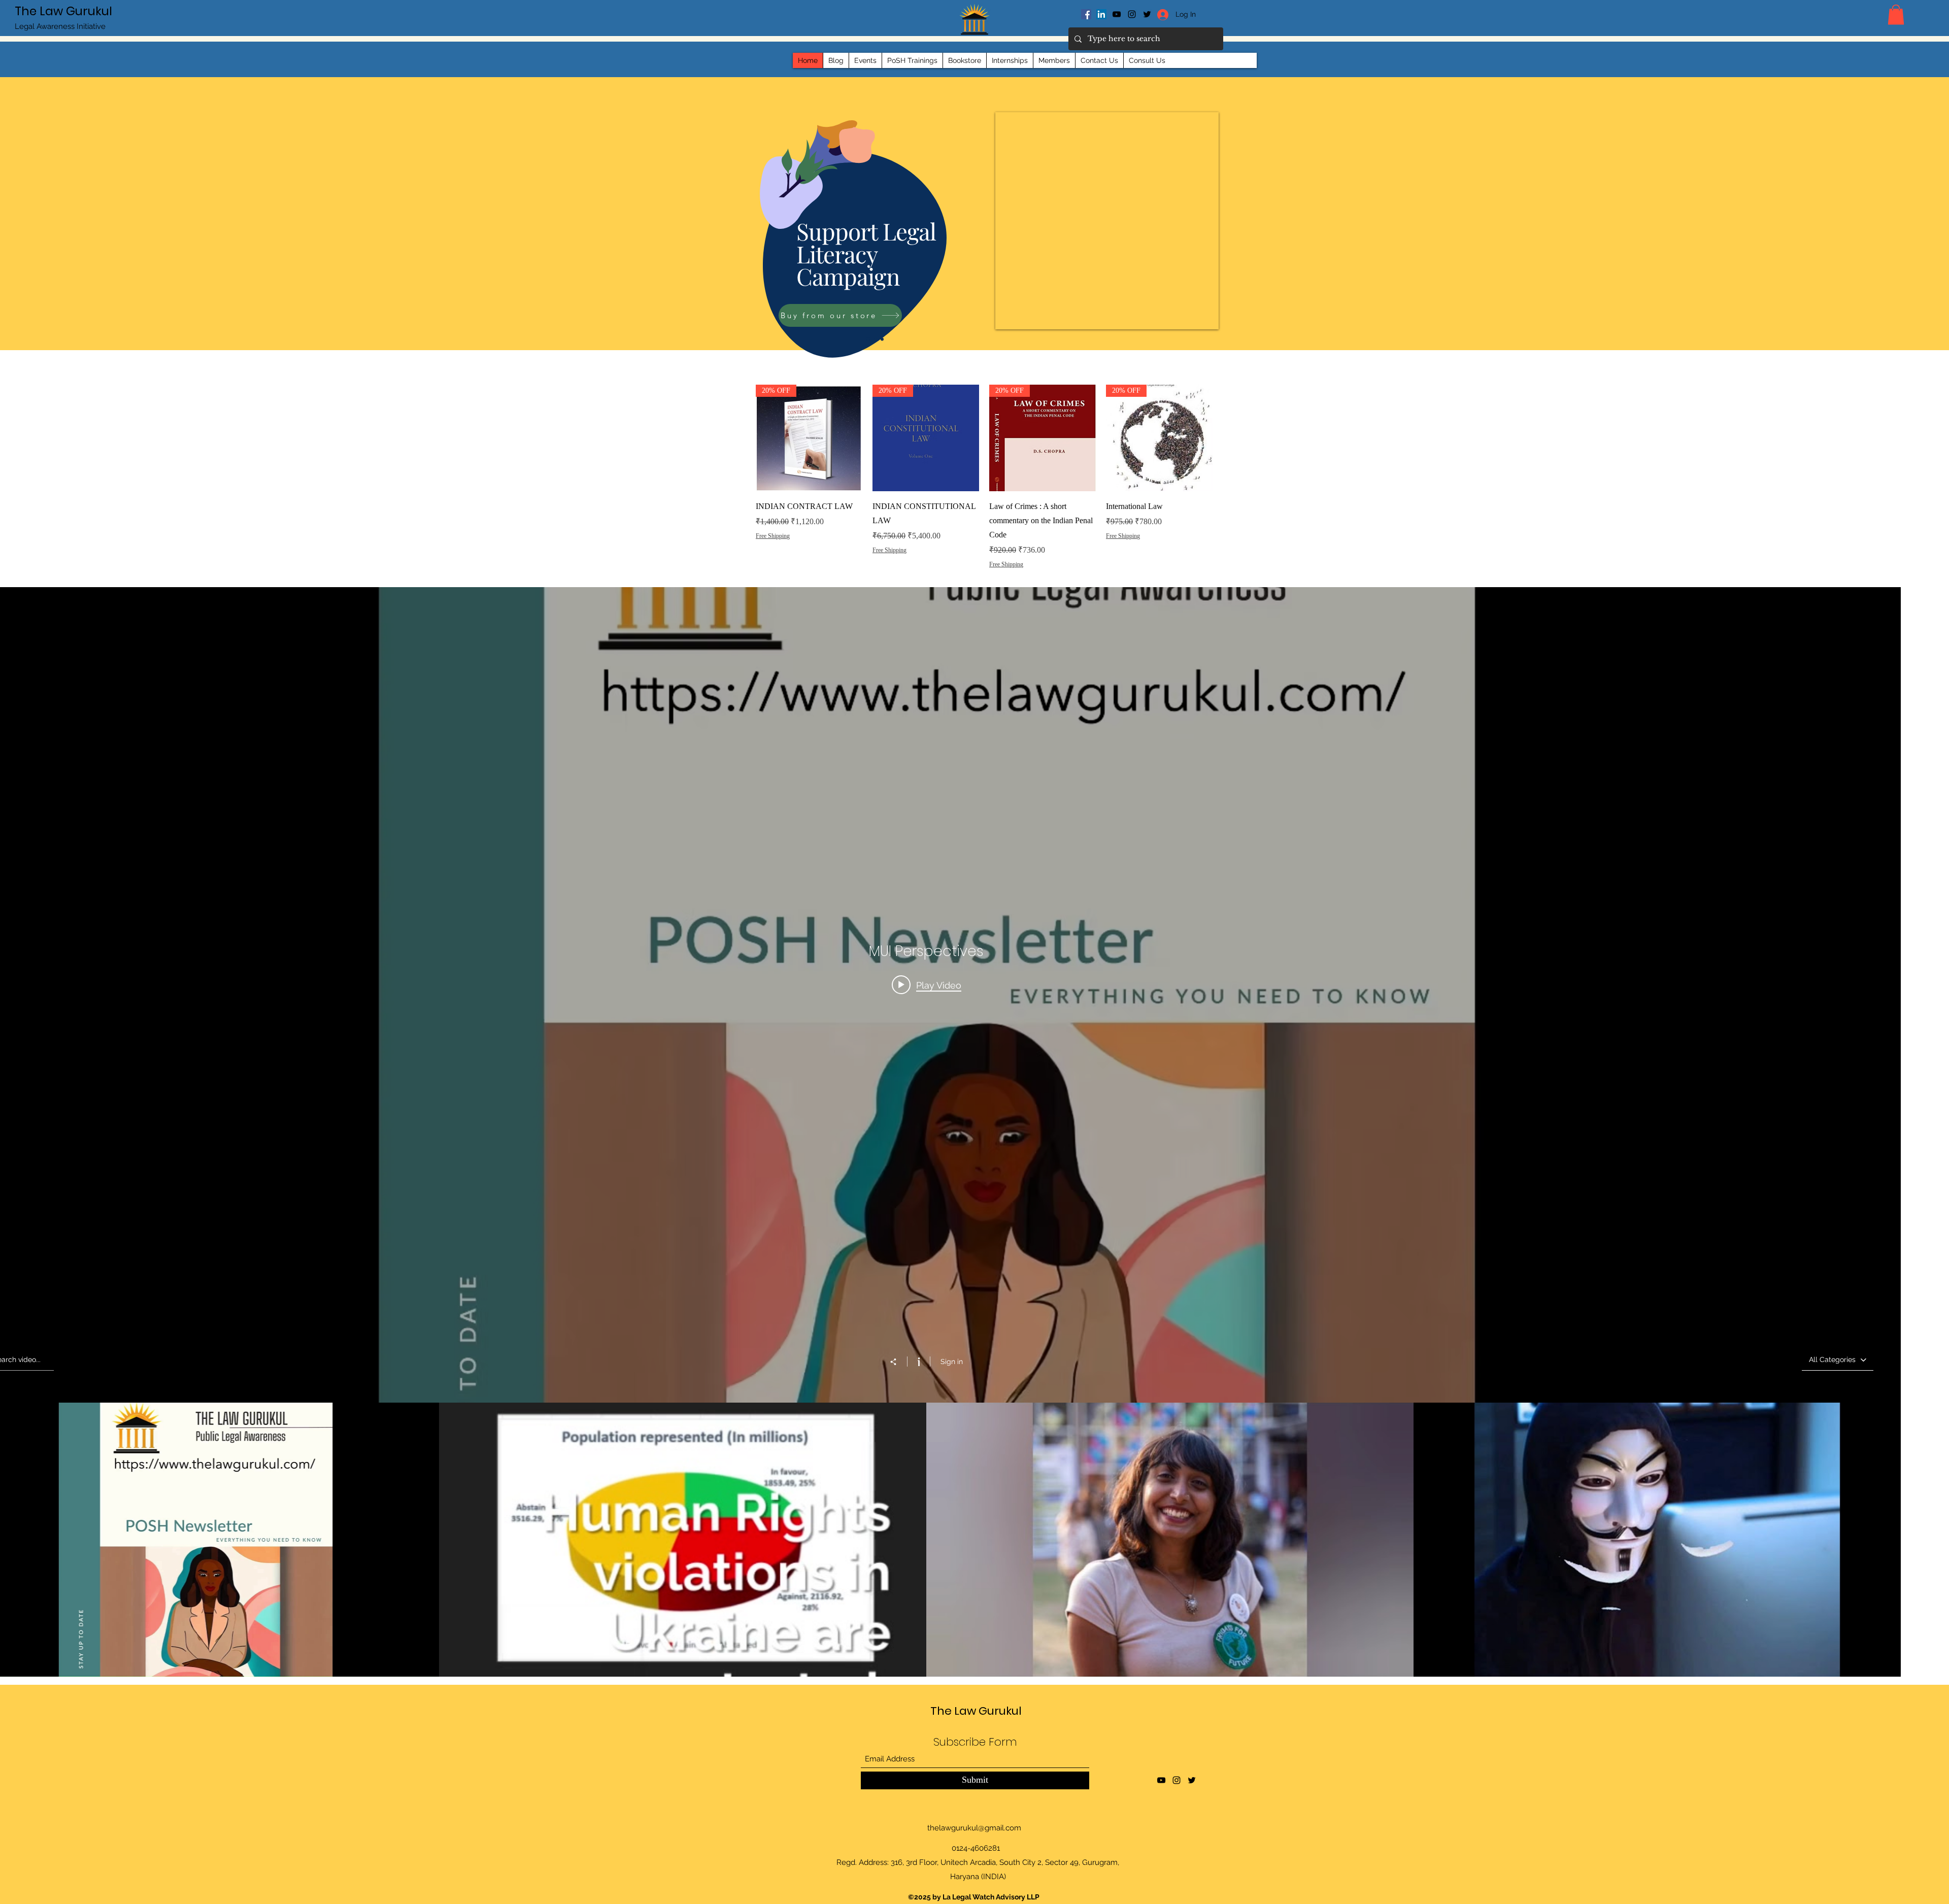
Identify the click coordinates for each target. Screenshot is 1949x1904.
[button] (1896, 14)
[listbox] (1838, 1360)
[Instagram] (1132, 14)
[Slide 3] (882, 339)
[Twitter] (1192, 1780)
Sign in (952, 1362)
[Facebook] (1086, 14)
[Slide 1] (868, 339)
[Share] (898, 1362)
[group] (984, 491)
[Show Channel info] (918, 1362)
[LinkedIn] (1101, 14)
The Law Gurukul (63, 11)
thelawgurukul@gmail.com (974, 1828)
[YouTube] (1117, 14)
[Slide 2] (876, 339)
